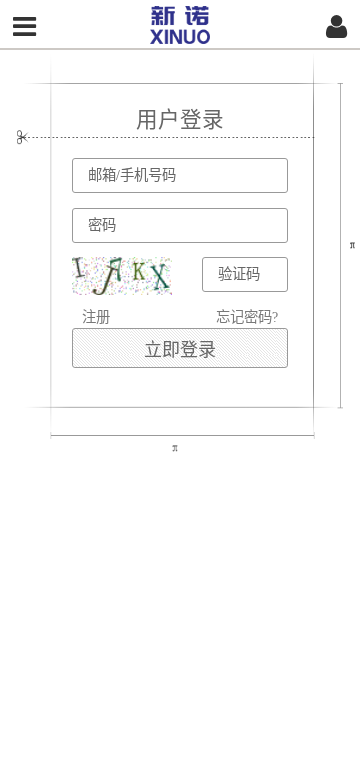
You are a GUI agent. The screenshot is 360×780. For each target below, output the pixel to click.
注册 (96, 317)
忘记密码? (247, 317)
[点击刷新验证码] (122, 276)
